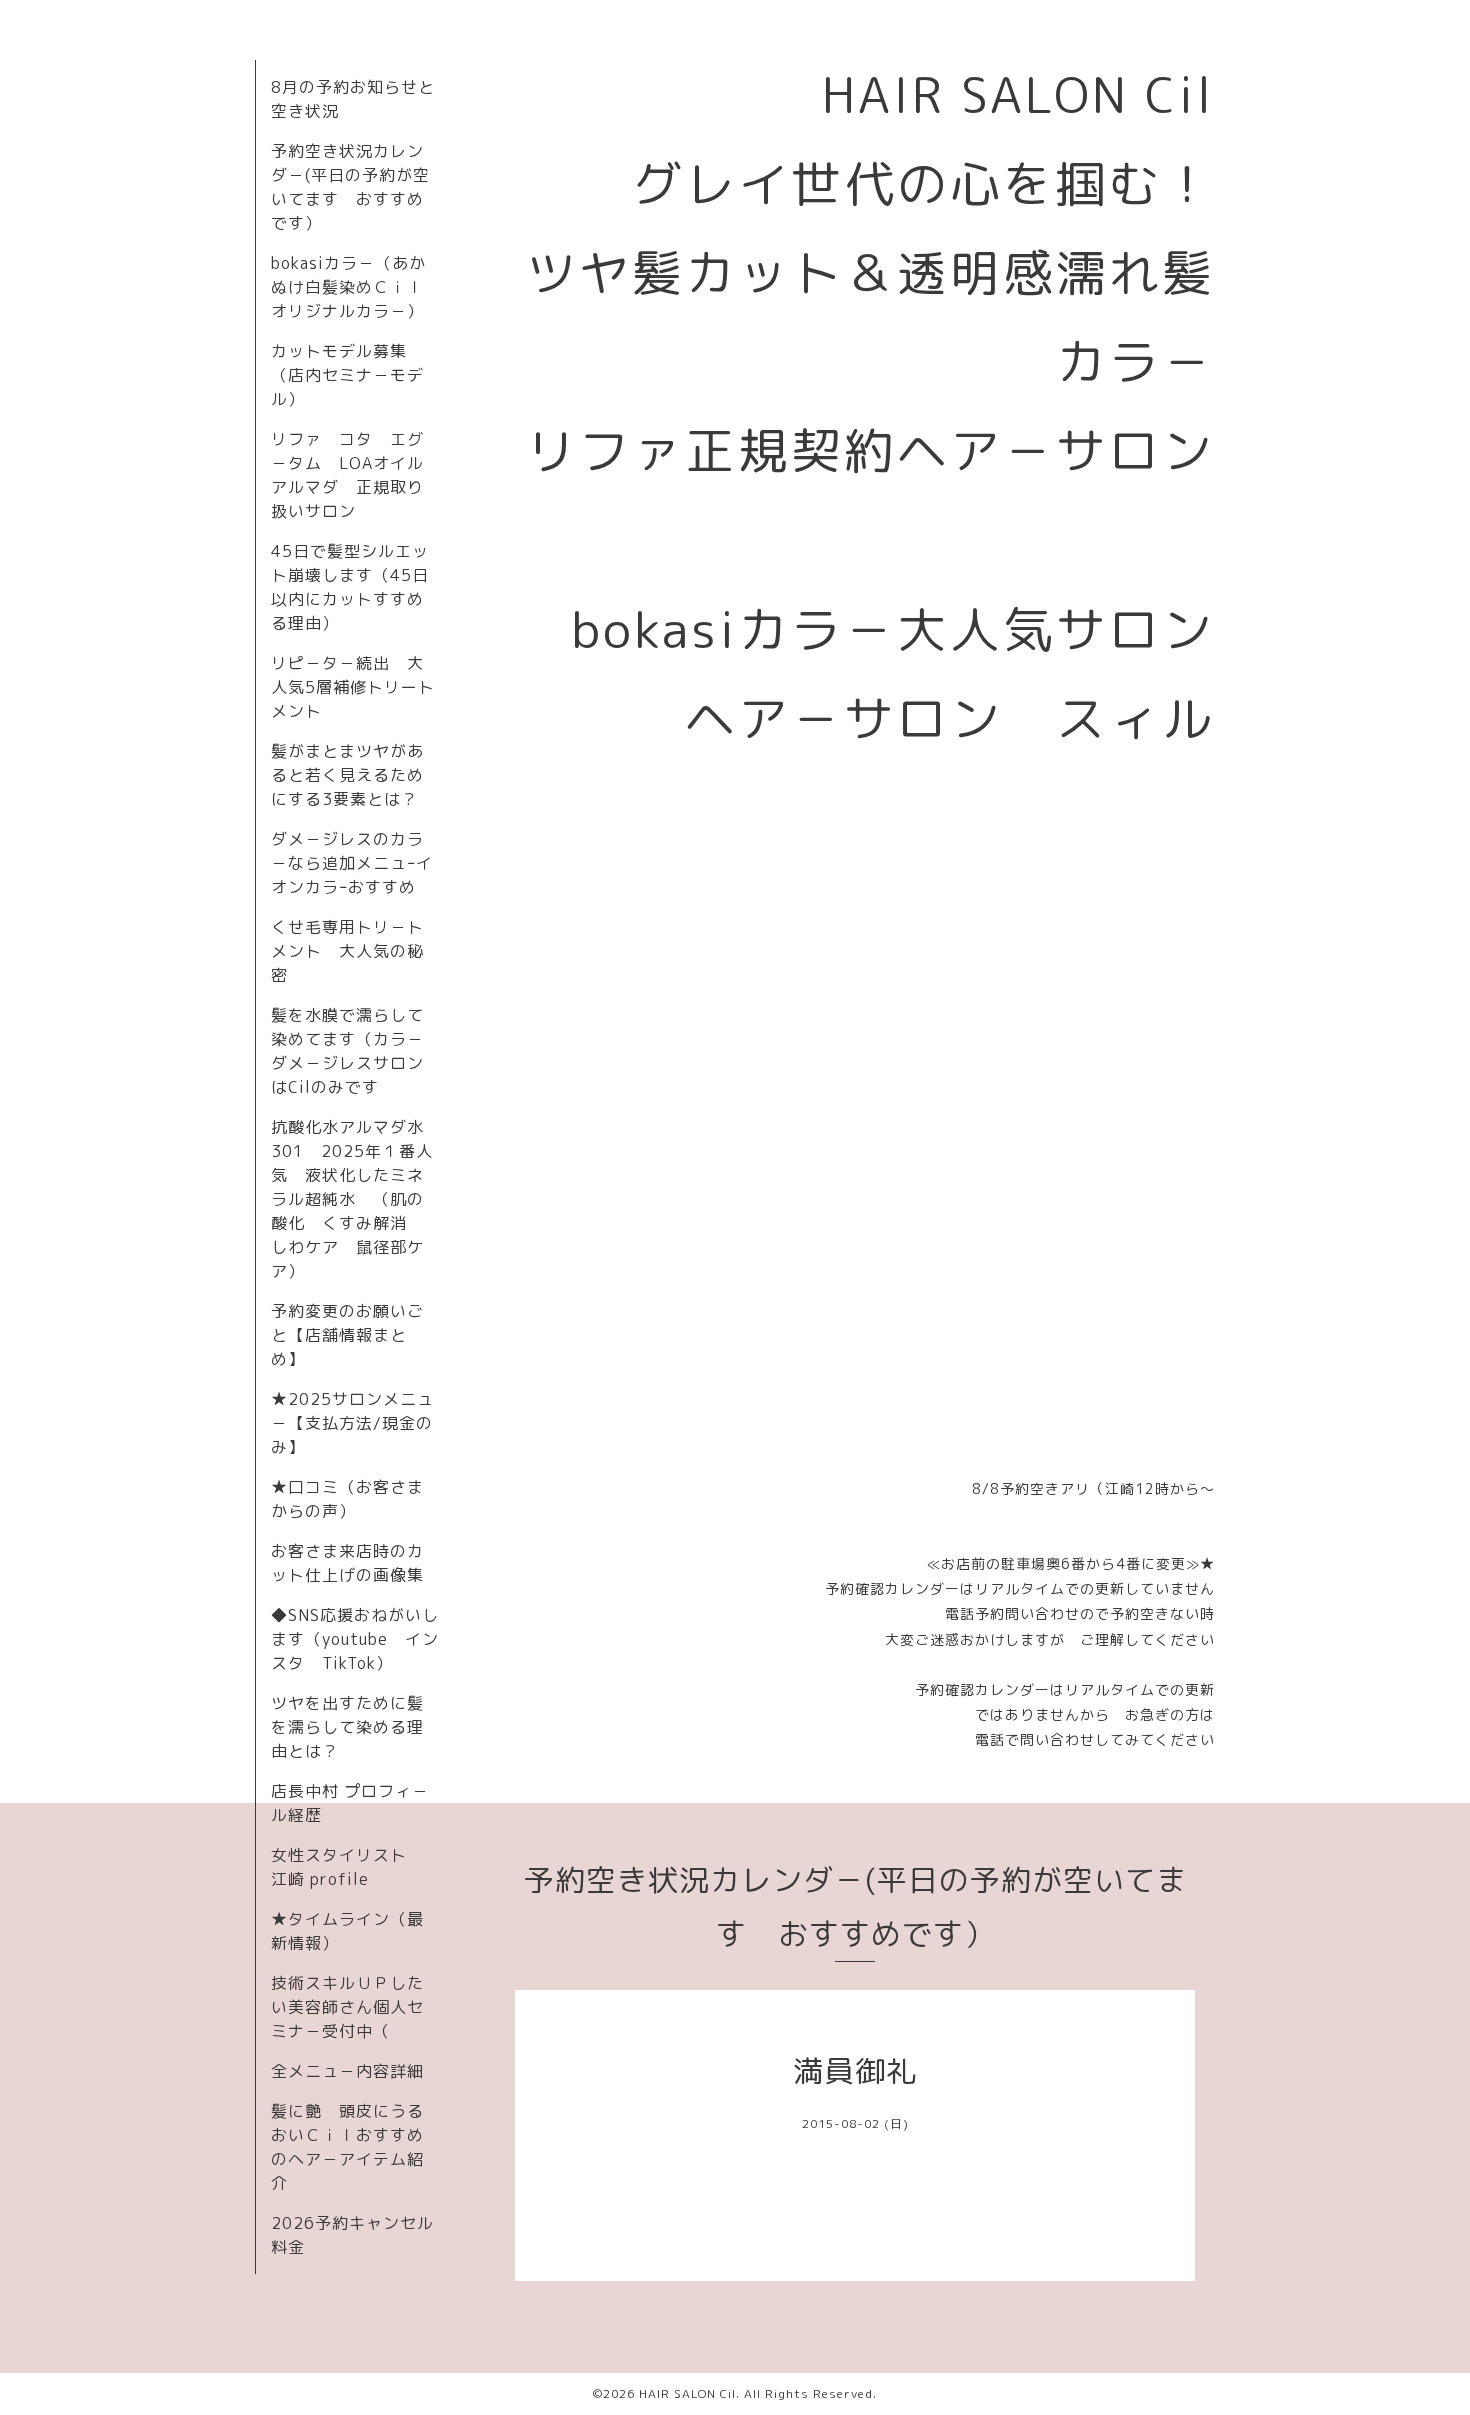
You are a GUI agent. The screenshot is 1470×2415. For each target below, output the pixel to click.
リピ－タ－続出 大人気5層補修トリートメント (353, 687)
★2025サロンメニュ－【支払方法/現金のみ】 (352, 1423)
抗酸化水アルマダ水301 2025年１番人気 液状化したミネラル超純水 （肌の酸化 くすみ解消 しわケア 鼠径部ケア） (352, 1199)
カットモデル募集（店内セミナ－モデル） (347, 375)
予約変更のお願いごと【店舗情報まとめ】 (347, 1335)
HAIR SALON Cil (687, 2393)
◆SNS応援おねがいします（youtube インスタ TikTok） (355, 1639)
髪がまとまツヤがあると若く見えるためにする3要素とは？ (347, 775)
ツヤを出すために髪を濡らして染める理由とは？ (347, 1727)
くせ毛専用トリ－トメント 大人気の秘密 (347, 951)
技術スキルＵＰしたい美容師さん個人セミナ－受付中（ (347, 2007)
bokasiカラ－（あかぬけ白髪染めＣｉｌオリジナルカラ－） (348, 287)
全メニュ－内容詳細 (347, 2071)
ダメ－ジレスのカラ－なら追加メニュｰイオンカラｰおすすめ (352, 863)
